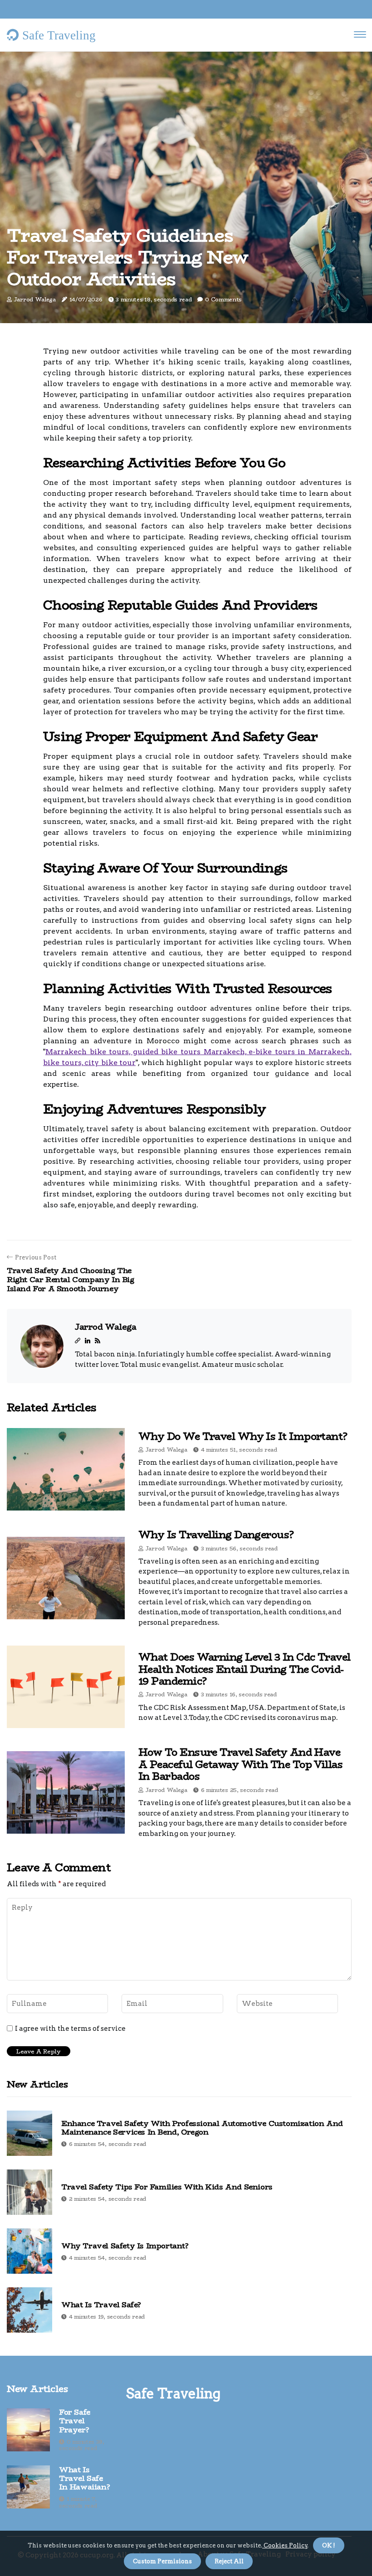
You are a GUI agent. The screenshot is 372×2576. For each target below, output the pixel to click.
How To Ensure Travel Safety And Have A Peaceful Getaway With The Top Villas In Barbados (240, 1764)
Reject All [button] (229, 2561)
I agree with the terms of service (70, 2029)
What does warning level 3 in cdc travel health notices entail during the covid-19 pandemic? (245, 1669)
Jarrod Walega (35, 299)
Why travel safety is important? (125, 2246)
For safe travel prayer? (75, 2421)
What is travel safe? (101, 2305)
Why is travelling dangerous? (216, 1535)
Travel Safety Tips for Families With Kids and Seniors (167, 2187)
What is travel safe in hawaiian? (84, 2479)
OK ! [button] (329, 2545)
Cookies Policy (285, 2545)
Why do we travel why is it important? (243, 1436)
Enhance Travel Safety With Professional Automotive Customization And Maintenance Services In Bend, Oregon (202, 2128)
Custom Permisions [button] (162, 2561)
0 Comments (223, 299)
